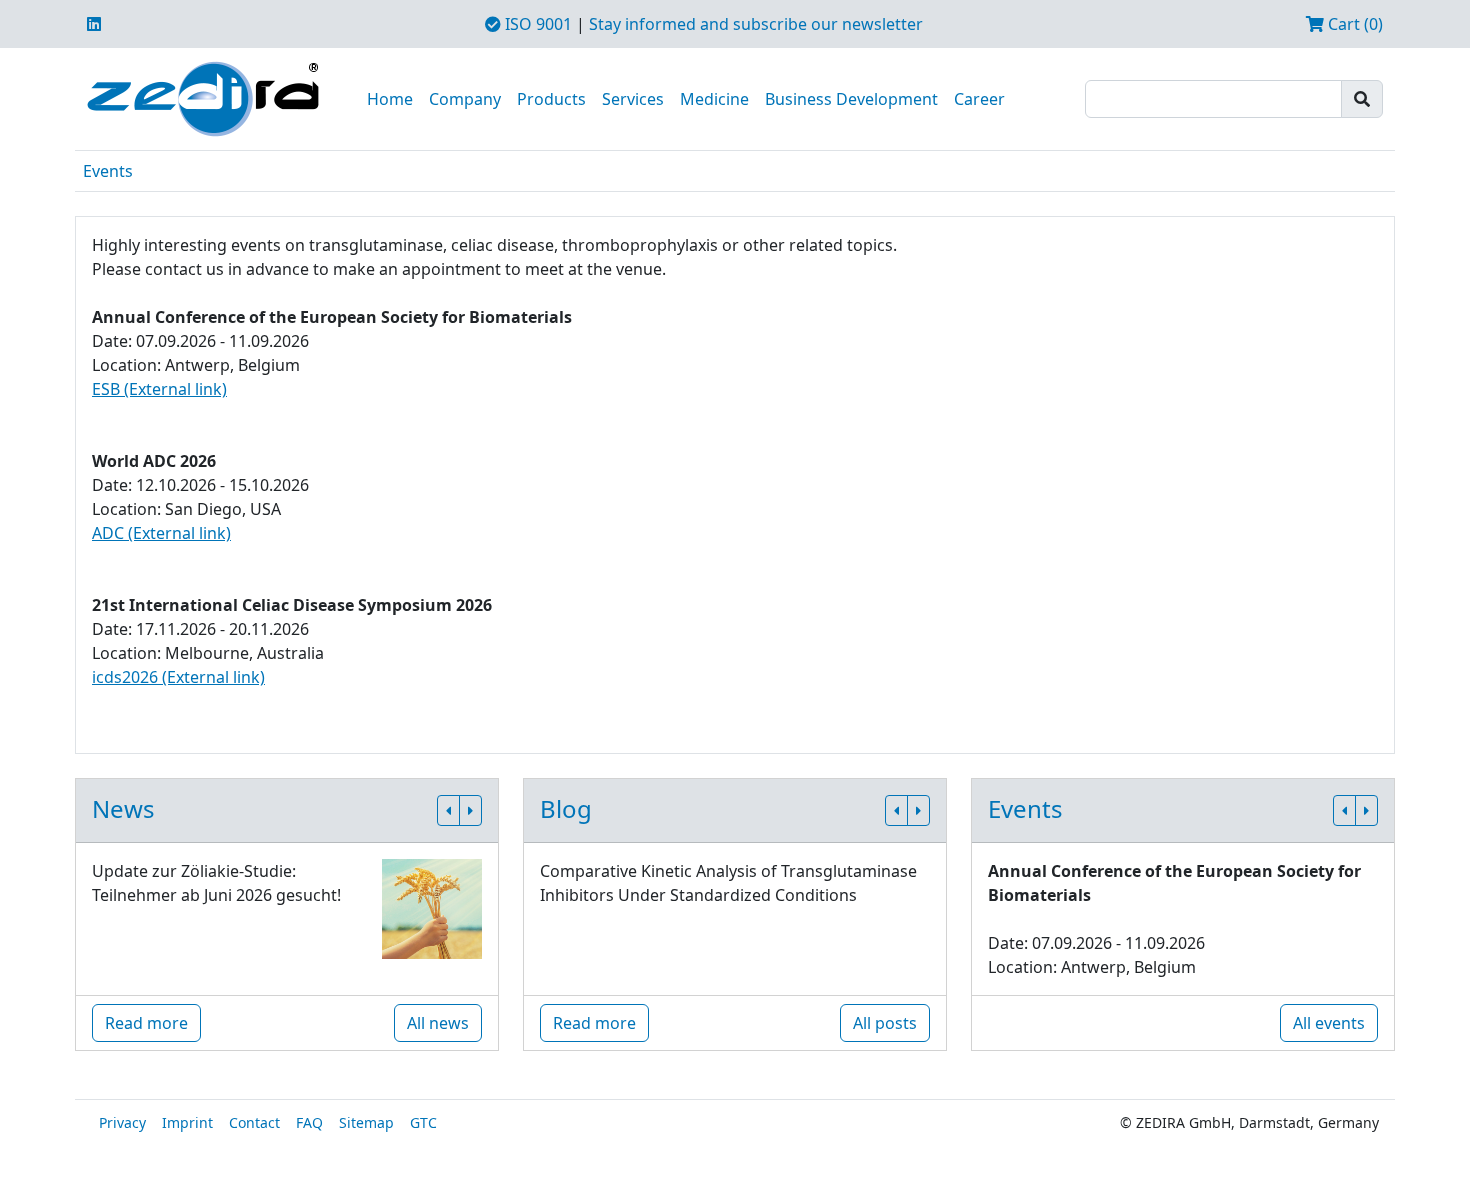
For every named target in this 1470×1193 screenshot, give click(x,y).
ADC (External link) (161, 533)
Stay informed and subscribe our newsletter (756, 24)
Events (108, 171)
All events (1329, 1023)
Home (390, 99)
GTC (423, 1122)
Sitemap (366, 1122)
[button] (448, 810)
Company (465, 99)
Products (551, 99)
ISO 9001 (536, 24)
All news (438, 1023)
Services (633, 99)
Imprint (187, 1122)
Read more (146, 1023)
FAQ (309, 1122)
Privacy (122, 1122)
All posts (885, 1023)
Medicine (714, 99)
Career (979, 99)
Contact (254, 1122)
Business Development (851, 99)
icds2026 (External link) (178, 677)
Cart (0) (1353, 24)
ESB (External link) (159, 389)
